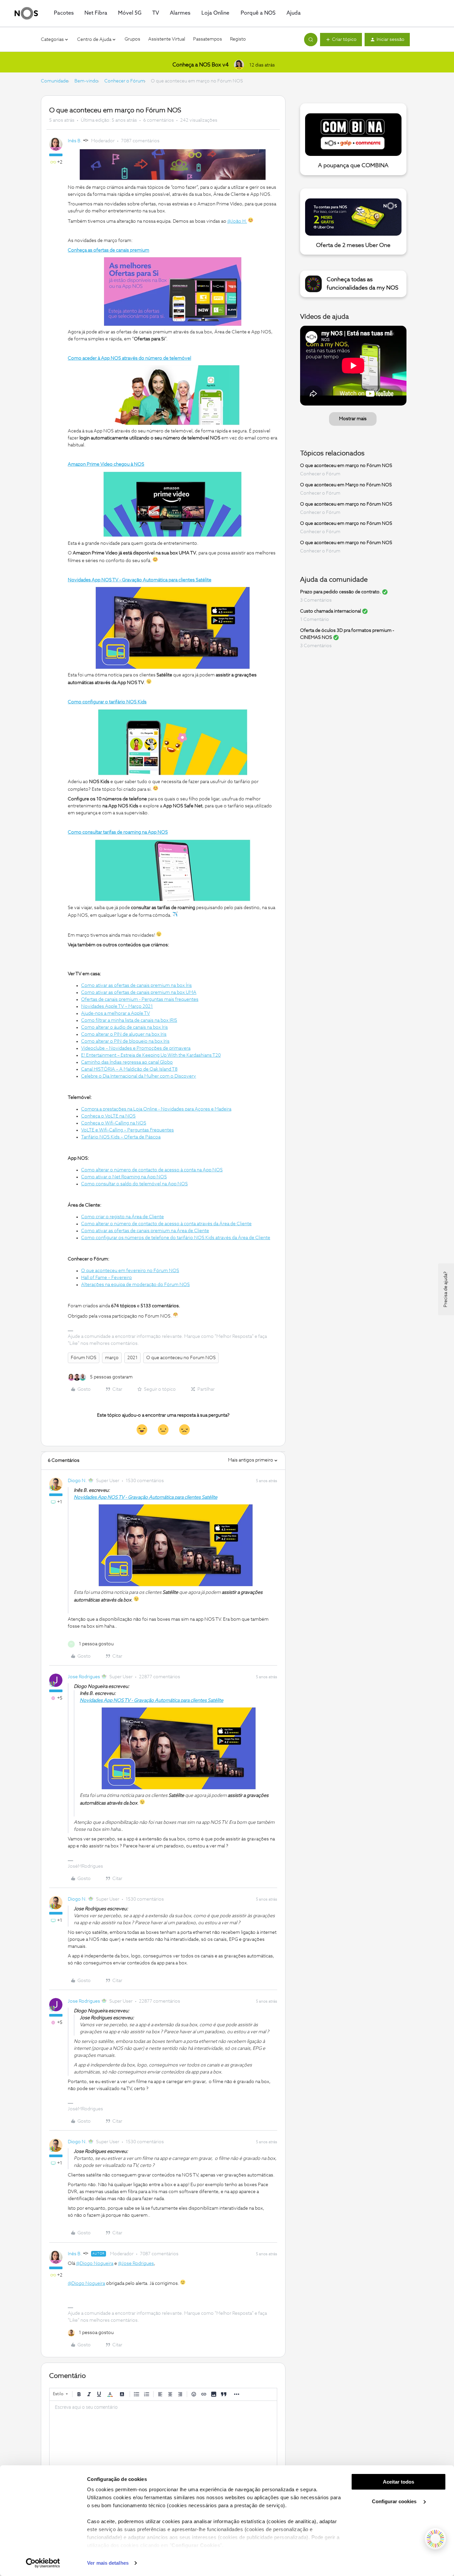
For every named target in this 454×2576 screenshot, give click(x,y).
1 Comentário (315, 620)
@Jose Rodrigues (136, 2264)
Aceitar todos (398, 2482)
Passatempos (208, 39)
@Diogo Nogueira (95, 2264)
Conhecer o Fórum (124, 81)
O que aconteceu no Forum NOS (181, 1358)
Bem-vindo (86, 81)
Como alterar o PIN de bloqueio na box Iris (125, 1041)
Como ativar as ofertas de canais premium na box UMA (139, 993)
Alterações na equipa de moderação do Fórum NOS (135, 1285)
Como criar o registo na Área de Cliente (122, 1217)
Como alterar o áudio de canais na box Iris (124, 1027)
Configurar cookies (395, 2501)
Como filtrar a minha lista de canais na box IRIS (129, 1020)
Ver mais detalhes (108, 2563)
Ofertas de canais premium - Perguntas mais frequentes (140, 999)
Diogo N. (77, 1481)
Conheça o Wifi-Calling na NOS (114, 1123)
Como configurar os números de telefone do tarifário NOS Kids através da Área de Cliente (176, 1238)
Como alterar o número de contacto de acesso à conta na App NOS (152, 1170)
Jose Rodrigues (84, 1677)
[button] (341, 40)
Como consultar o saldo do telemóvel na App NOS (134, 1184)
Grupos (132, 39)
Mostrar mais (353, 419)
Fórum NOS (84, 1358)
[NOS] (26, 13)
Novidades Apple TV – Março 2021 (117, 1006)
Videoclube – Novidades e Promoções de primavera (136, 1048)
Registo (238, 39)
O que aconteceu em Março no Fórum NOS (346, 485)
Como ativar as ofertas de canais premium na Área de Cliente (145, 1231)
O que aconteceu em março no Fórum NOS (346, 466)
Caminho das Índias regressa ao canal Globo (127, 1062)
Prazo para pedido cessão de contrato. (340, 592)
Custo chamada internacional (331, 611)
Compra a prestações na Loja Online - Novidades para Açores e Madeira (156, 1109)
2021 (132, 1358)
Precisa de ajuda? (446, 1289)
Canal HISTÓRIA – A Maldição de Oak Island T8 (129, 1069)
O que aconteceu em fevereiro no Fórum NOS (130, 1271)
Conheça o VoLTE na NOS (108, 1116)
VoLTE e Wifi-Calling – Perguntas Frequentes (127, 1130)
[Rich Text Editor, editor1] (163, 2434)
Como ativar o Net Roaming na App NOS (124, 1177)
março (112, 1358)
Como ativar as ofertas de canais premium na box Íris (136, 986)
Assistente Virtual (167, 39)
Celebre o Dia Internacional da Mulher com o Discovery (139, 1076)
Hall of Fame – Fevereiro (107, 1278)
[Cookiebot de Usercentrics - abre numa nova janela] (43, 2563)
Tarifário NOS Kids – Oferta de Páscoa (121, 1137)
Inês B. (75, 141)
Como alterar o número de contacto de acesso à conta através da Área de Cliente (166, 1224)
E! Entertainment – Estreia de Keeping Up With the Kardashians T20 (151, 1055)
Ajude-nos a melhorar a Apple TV (115, 1013)
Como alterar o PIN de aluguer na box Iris (124, 1034)
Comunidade (55, 81)
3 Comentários (316, 600)
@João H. (237, 221)
